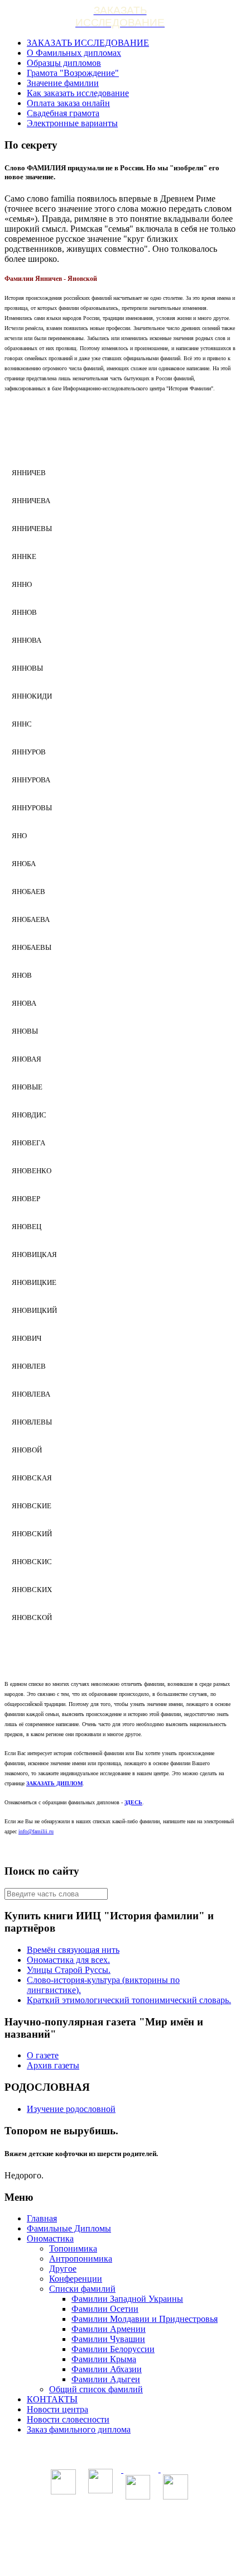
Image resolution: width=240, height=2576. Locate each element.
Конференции (76, 2279)
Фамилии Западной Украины (127, 2299)
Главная (42, 2218)
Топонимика (73, 2248)
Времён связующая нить (73, 1950)
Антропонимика (81, 2259)
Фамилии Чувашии (108, 2339)
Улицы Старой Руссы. (69, 1970)
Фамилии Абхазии (107, 2369)
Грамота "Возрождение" (73, 73)
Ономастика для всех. (68, 1960)
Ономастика (50, 2238)
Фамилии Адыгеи (106, 2379)
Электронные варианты (72, 123)
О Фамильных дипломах (74, 53)
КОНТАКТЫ (52, 2399)
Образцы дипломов (64, 63)
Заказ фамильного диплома (79, 2429)
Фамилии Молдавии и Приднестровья (145, 2319)
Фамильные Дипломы (69, 2228)
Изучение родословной (71, 2109)
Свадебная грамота (63, 113)
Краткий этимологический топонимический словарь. (129, 2000)
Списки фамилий (82, 2289)
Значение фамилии (63, 83)
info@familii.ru (36, 1831)
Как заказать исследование (78, 93)
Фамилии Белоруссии (113, 2349)
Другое (63, 2269)
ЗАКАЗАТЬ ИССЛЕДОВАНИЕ (88, 43)
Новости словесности (68, 2419)
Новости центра (57, 2409)
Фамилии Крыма (104, 2359)
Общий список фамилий (96, 2389)
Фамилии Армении (109, 2329)
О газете (43, 2055)
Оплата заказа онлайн (68, 103)
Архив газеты (53, 2065)
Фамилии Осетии (105, 2309)
